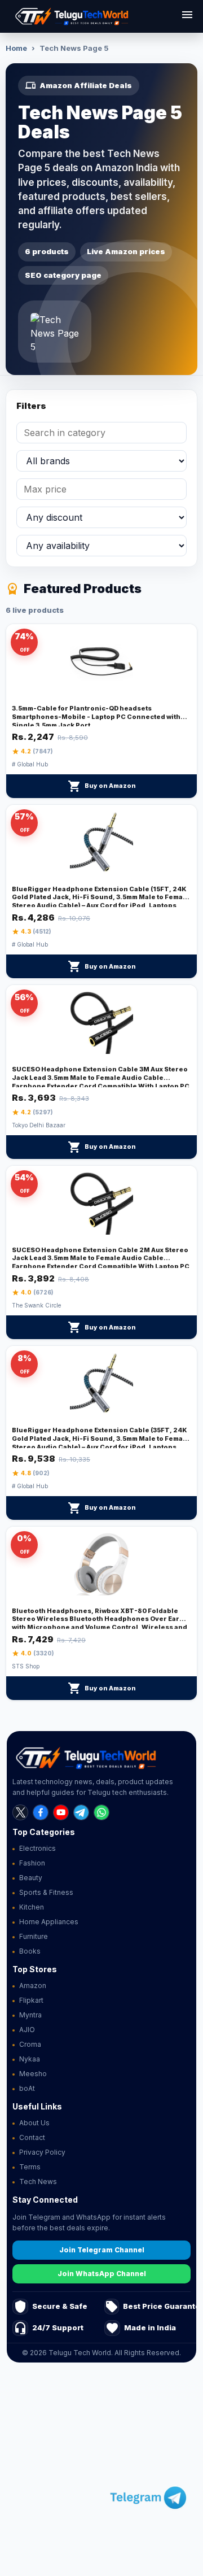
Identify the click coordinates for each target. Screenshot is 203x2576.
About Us (34, 2123)
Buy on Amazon (102, 786)
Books (30, 1951)
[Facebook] (41, 1812)
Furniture (34, 1936)
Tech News (38, 2181)
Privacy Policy (42, 2152)
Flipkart (31, 2000)
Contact (32, 2137)
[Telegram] (81, 1812)
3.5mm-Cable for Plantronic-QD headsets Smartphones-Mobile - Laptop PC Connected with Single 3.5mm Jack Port (96, 717)
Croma (30, 2044)
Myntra (30, 2015)
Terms (30, 2167)
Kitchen (32, 1907)
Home (16, 48)
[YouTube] (61, 1812)
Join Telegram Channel (102, 2250)
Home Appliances (49, 1922)
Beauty (31, 1878)
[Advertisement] (101, 2471)
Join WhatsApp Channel (102, 2274)
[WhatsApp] (101, 1812)
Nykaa (30, 2059)
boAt (27, 2088)
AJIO (27, 2030)
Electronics (37, 1848)
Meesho (33, 2074)
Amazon (33, 1986)
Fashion (32, 1863)
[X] (20, 1812)
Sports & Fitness (46, 1892)
